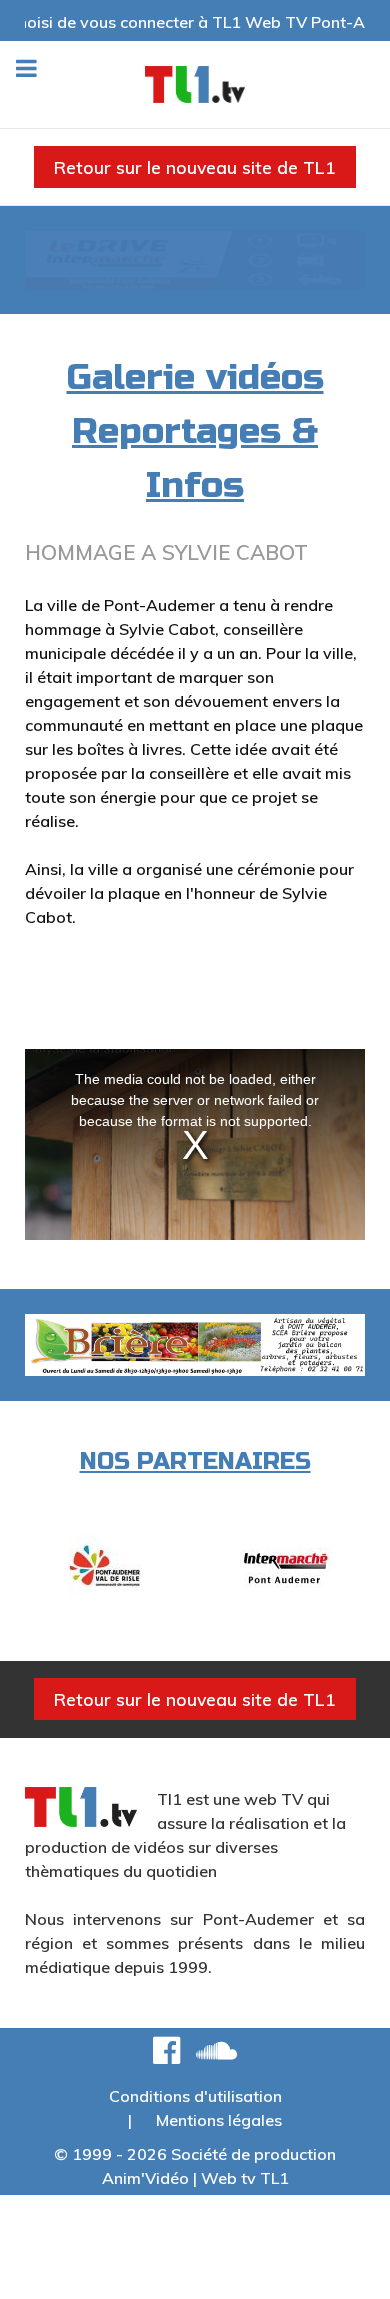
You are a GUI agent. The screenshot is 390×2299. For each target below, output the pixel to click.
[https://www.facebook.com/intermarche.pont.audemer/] (286, 1566)
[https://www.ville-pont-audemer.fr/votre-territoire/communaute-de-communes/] (104, 1566)
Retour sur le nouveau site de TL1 (195, 167)
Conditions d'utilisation (195, 2096)
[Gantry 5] (195, 84)
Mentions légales (219, 2120)
